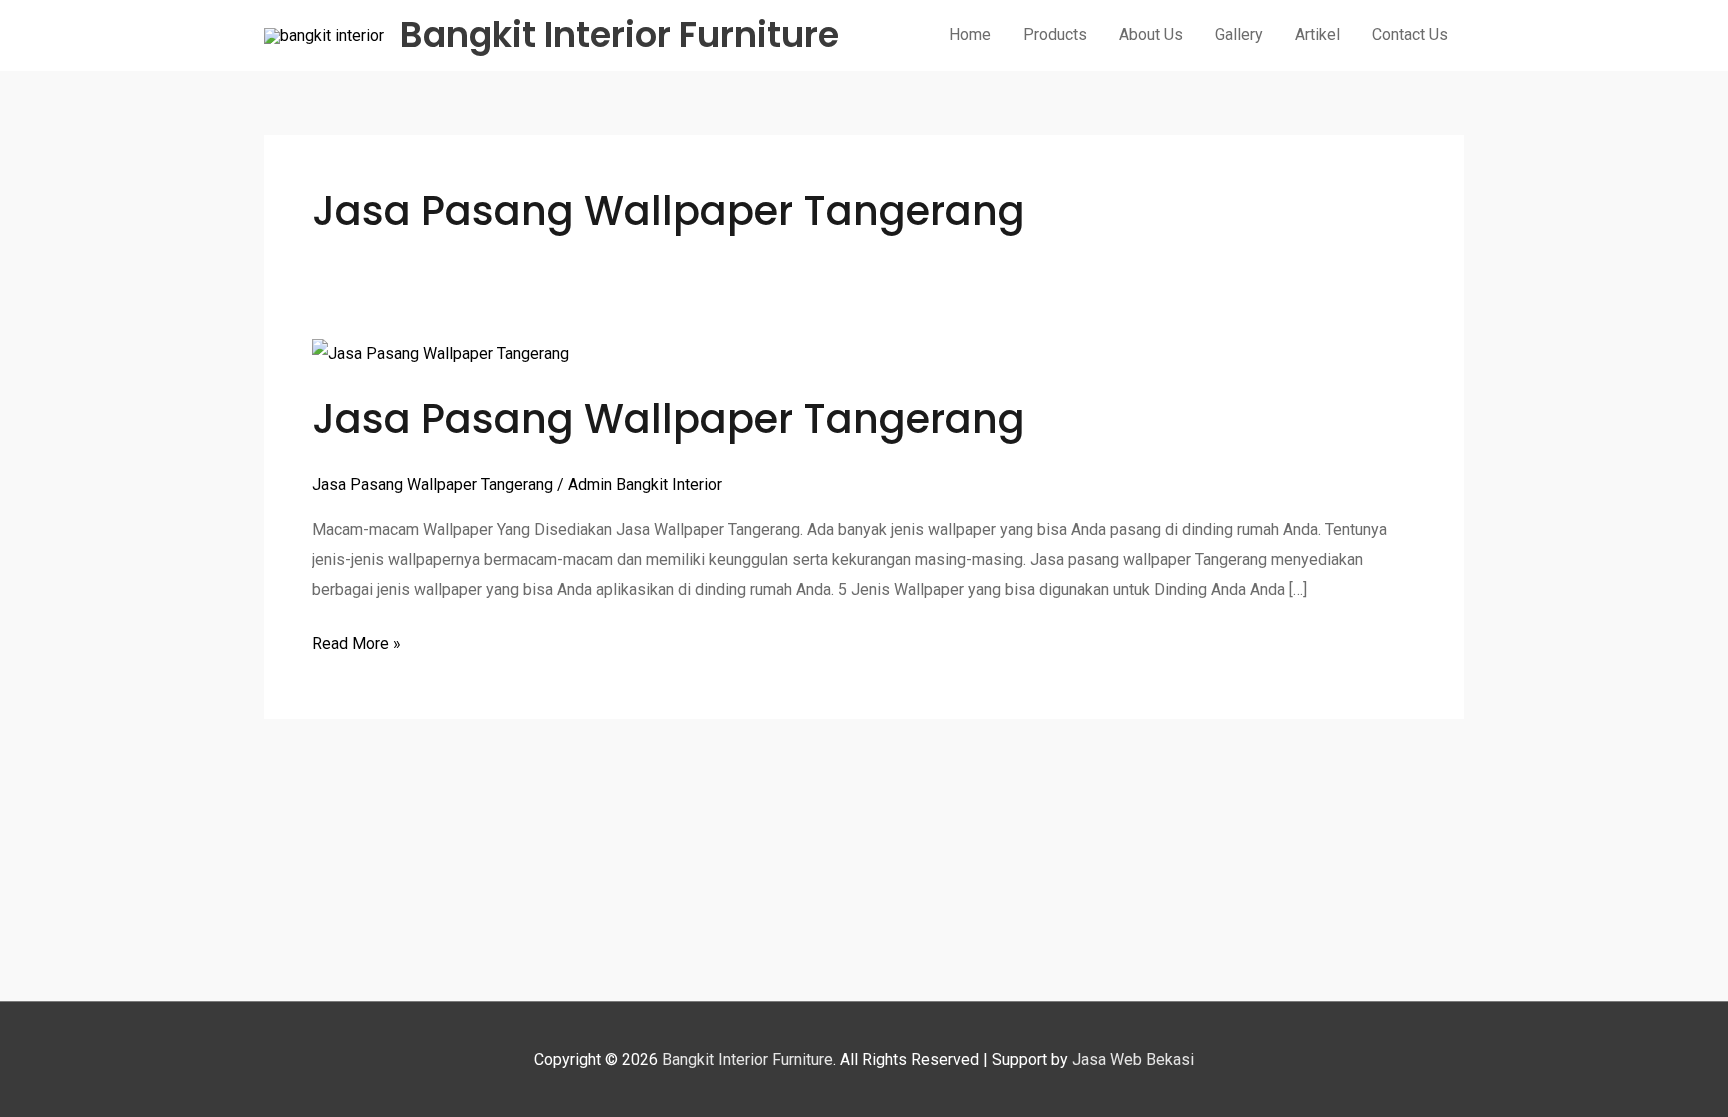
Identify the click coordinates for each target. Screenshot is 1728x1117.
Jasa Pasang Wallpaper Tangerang (668, 419)
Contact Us (1410, 34)
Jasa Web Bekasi (1133, 1059)
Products (1055, 34)
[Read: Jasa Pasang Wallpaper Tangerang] (440, 353)
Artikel (1317, 34)
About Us (1151, 34)
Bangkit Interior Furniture (619, 34)
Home (970, 34)
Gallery (1239, 34)
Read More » (356, 641)
